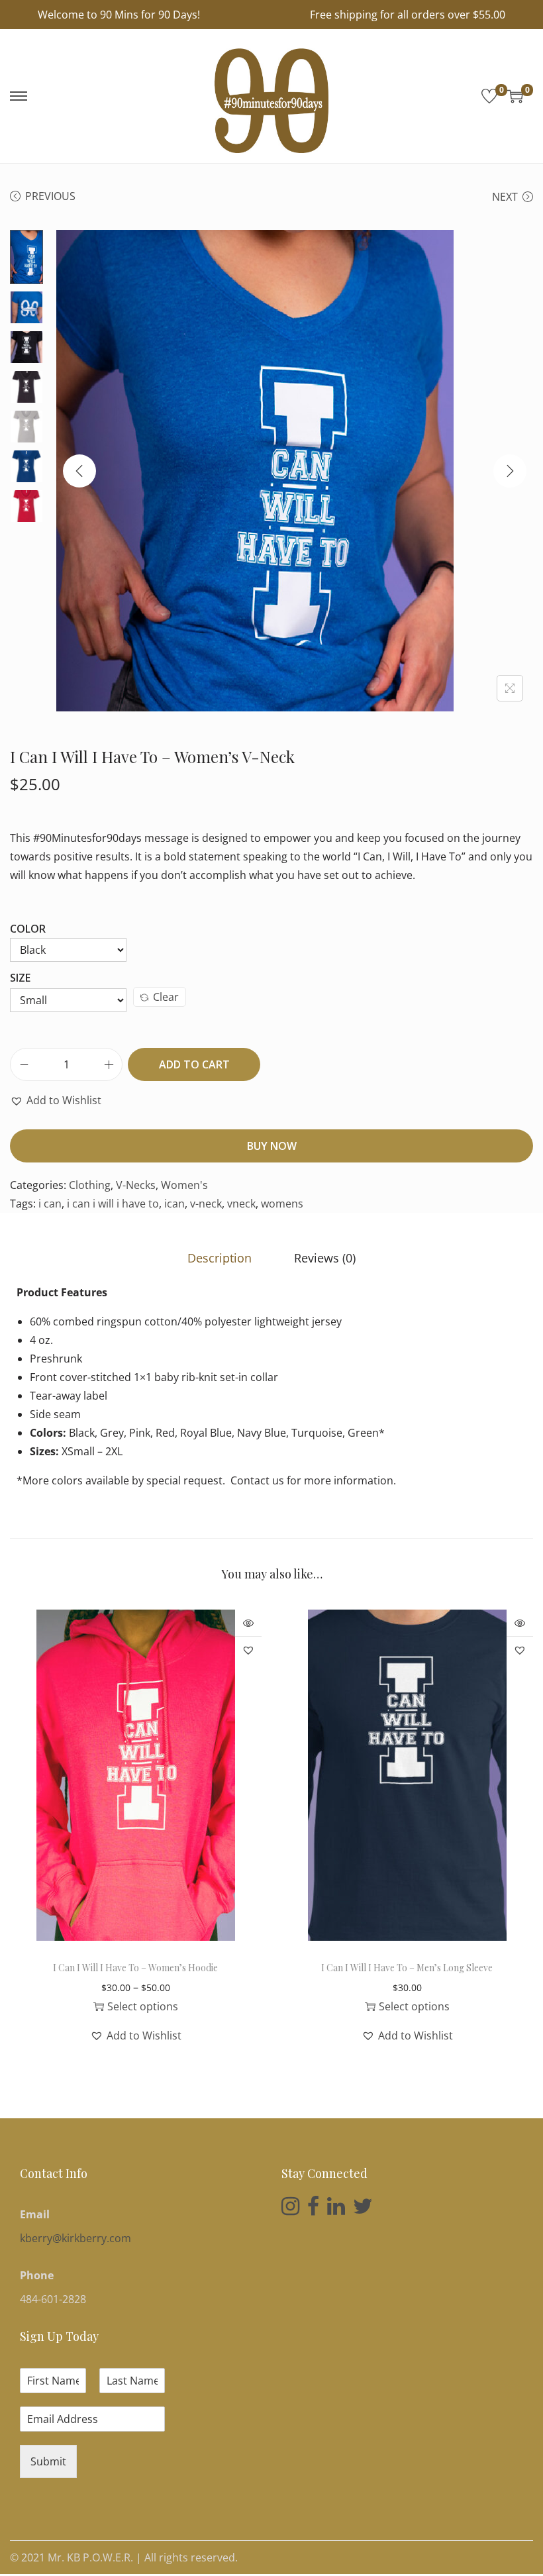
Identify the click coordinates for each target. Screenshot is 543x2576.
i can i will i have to (113, 1204)
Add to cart (194, 1064)
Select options (143, 2006)
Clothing (90, 1185)
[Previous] (79, 471)
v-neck (206, 1204)
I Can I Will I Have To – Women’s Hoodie (135, 1968)
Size (20, 978)
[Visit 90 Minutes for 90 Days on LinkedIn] (336, 2210)
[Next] (510, 471)
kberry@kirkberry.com (75, 2238)
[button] (56, 1100)
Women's (184, 1185)
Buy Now (272, 1146)
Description (220, 1258)
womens (282, 1204)
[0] (489, 96)
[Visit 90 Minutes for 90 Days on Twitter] (363, 2210)
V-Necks (136, 1185)
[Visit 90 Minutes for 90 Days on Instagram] (290, 2210)
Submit (48, 2461)
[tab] (220, 1258)
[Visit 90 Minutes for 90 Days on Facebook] (313, 2210)
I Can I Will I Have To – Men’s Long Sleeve (407, 1968)
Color (28, 929)
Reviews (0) (325, 1258)
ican (174, 1204)
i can (50, 1204)
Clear (166, 997)
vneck (241, 1204)
